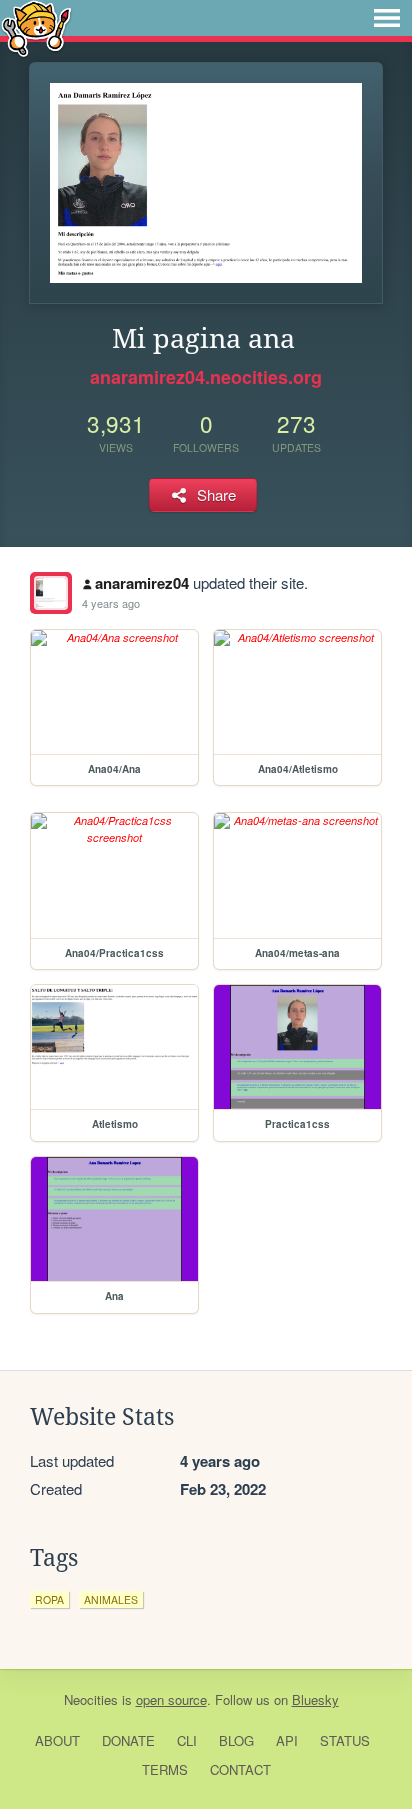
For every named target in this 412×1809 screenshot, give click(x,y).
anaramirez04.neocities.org (206, 377)
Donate (128, 1740)
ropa (49, 1599)
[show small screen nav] (387, 18)
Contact (240, 1769)
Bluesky (315, 1699)
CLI (187, 1740)
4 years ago (111, 603)
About (57, 1740)
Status (345, 1740)
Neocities (91, 1699)
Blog (236, 1740)
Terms (165, 1769)
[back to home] (36, 27)
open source (171, 1699)
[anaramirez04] (51, 593)
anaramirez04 (142, 583)
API (287, 1740)
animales (111, 1599)
